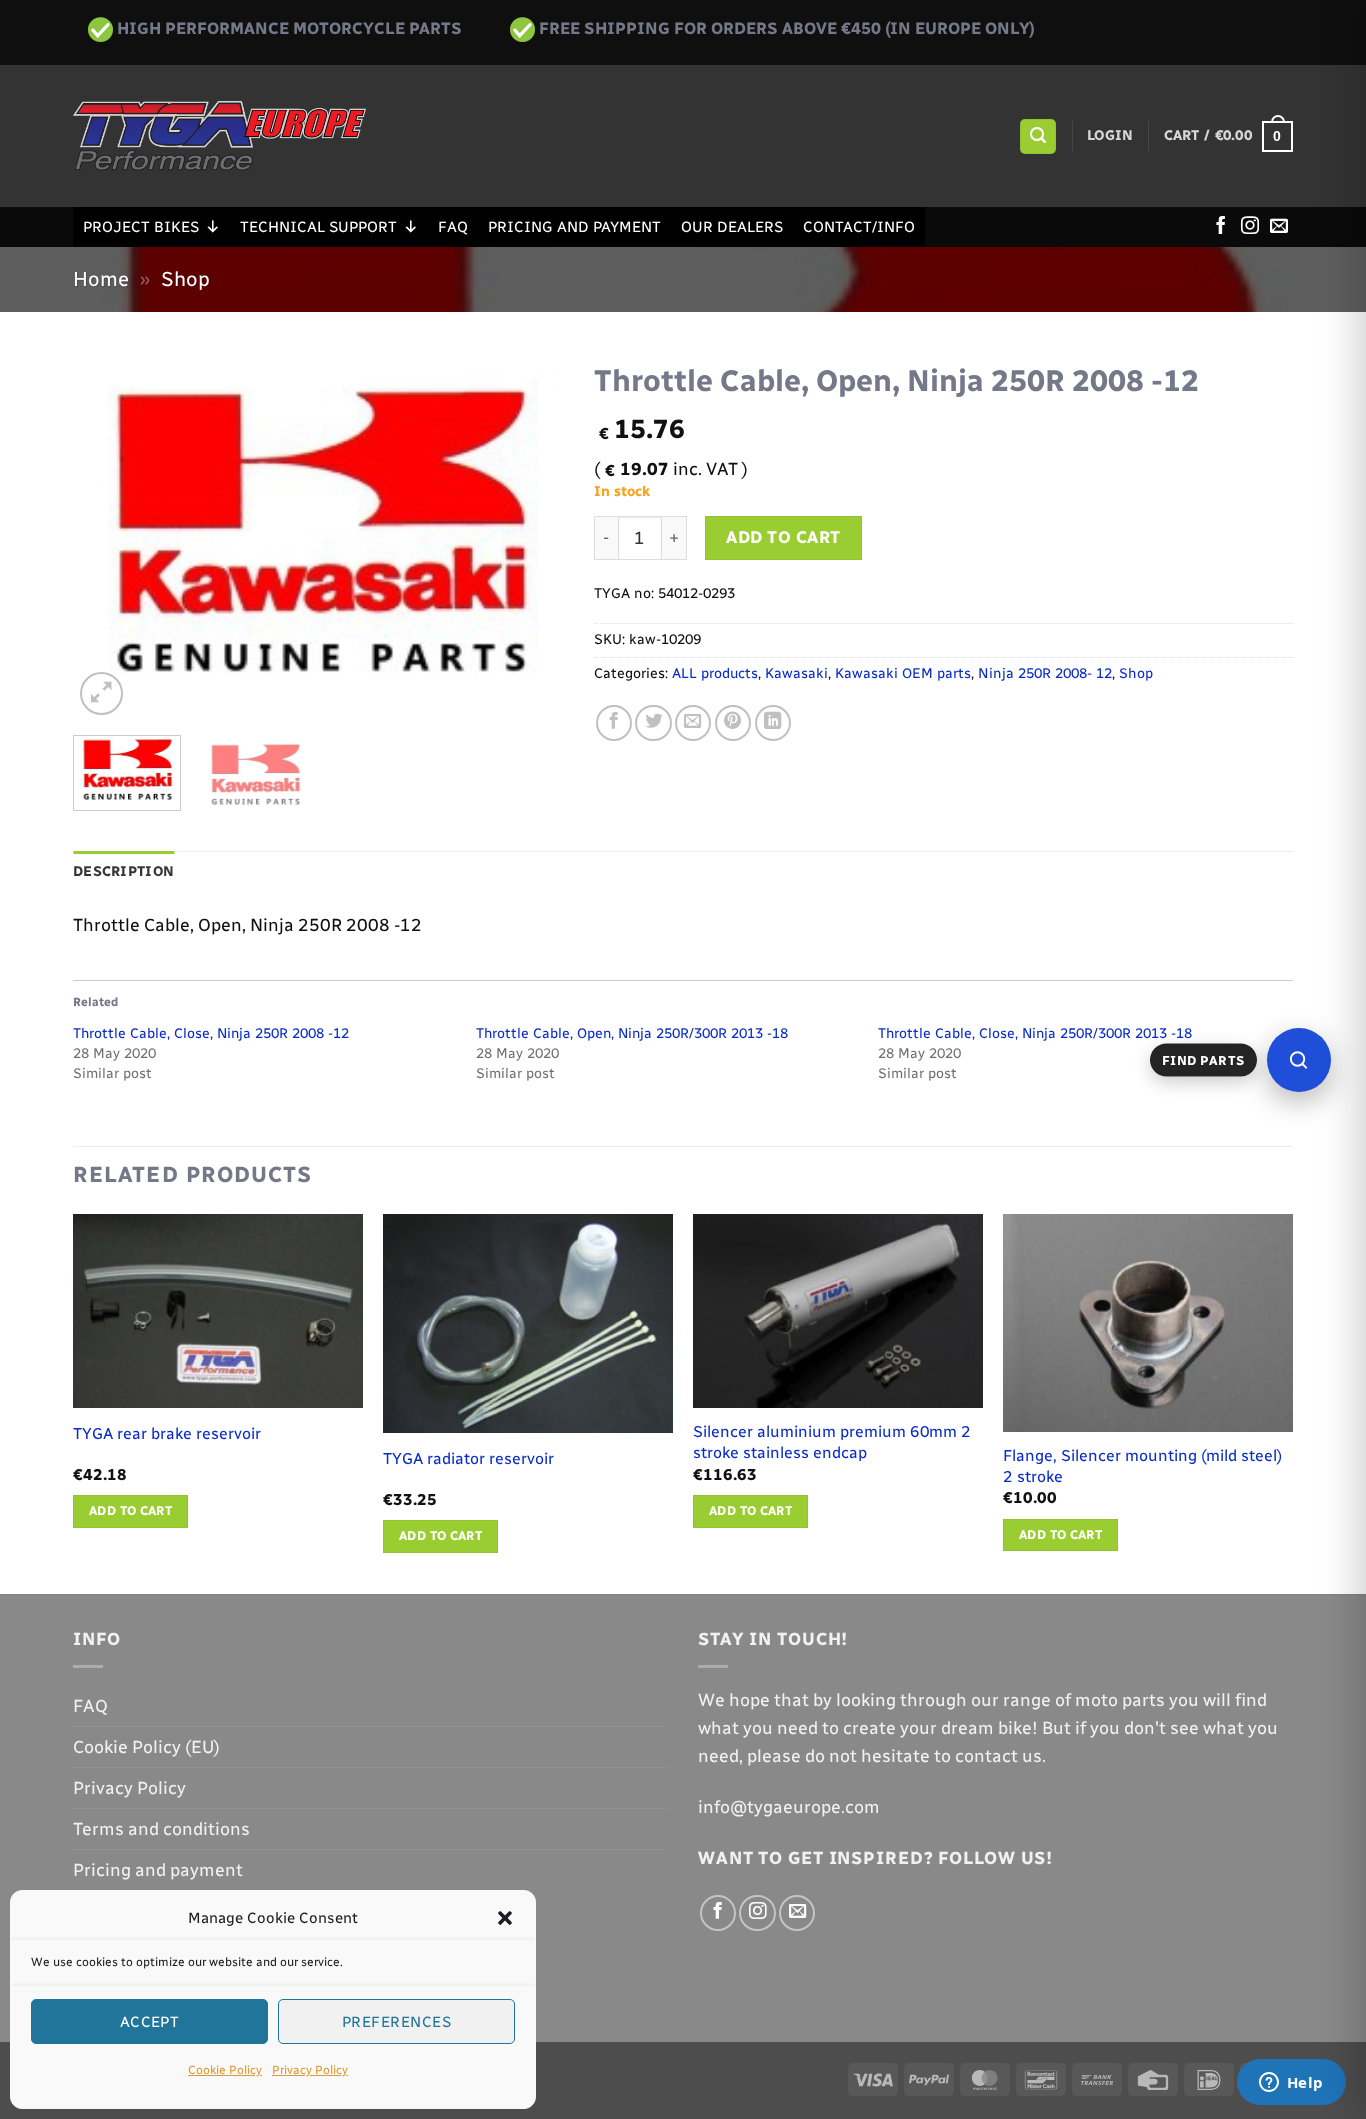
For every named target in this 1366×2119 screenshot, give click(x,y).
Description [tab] (123, 871)
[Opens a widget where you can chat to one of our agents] (1291, 2084)
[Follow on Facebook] (1221, 227)
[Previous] (108, 536)
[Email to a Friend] (693, 723)
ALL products (715, 673)
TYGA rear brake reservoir (167, 1433)
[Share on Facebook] (614, 723)
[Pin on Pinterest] (733, 723)
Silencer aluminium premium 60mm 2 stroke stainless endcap (832, 1442)
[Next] (529, 536)
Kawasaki (796, 673)
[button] (505, 1918)
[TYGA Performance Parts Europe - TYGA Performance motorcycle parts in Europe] (219, 136)
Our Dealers (732, 227)
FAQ (453, 227)
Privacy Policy (310, 2070)
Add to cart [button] (130, 1510)
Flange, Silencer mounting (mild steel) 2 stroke (1142, 1466)
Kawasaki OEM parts (903, 673)
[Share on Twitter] (653, 723)
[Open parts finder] (1299, 1060)
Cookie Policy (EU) (146, 1746)
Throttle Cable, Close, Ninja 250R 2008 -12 (211, 1033)
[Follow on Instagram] (1250, 227)
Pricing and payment (574, 227)
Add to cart (783, 537)
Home (101, 279)
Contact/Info (859, 227)
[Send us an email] (1279, 227)
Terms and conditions (161, 1828)
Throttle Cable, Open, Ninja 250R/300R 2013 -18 (632, 1033)
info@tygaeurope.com (789, 1806)
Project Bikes (141, 227)
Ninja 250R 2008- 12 (1045, 673)
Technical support (318, 227)
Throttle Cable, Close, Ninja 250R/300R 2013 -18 (1035, 1033)
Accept (150, 2022)
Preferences (396, 2022)
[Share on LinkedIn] (773, 723)
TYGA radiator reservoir (468, 1458)
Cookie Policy (225, 2070)
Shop (185, 279)
